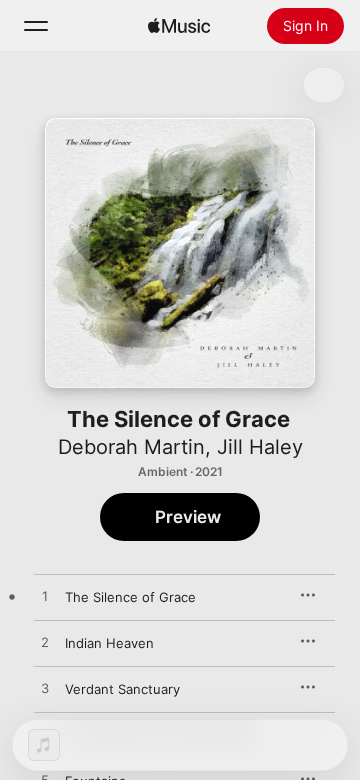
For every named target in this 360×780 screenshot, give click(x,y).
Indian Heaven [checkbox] (109, 643)
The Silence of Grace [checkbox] (130, 597)
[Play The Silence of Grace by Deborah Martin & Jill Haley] (45, 597)
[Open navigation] (36, 26)
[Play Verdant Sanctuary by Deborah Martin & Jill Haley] (45, 689)
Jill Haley (260, 447)
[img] (179, 26)
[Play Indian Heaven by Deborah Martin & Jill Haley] (45, 643)
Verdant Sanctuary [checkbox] (122, 689)
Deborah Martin (131, 447)
